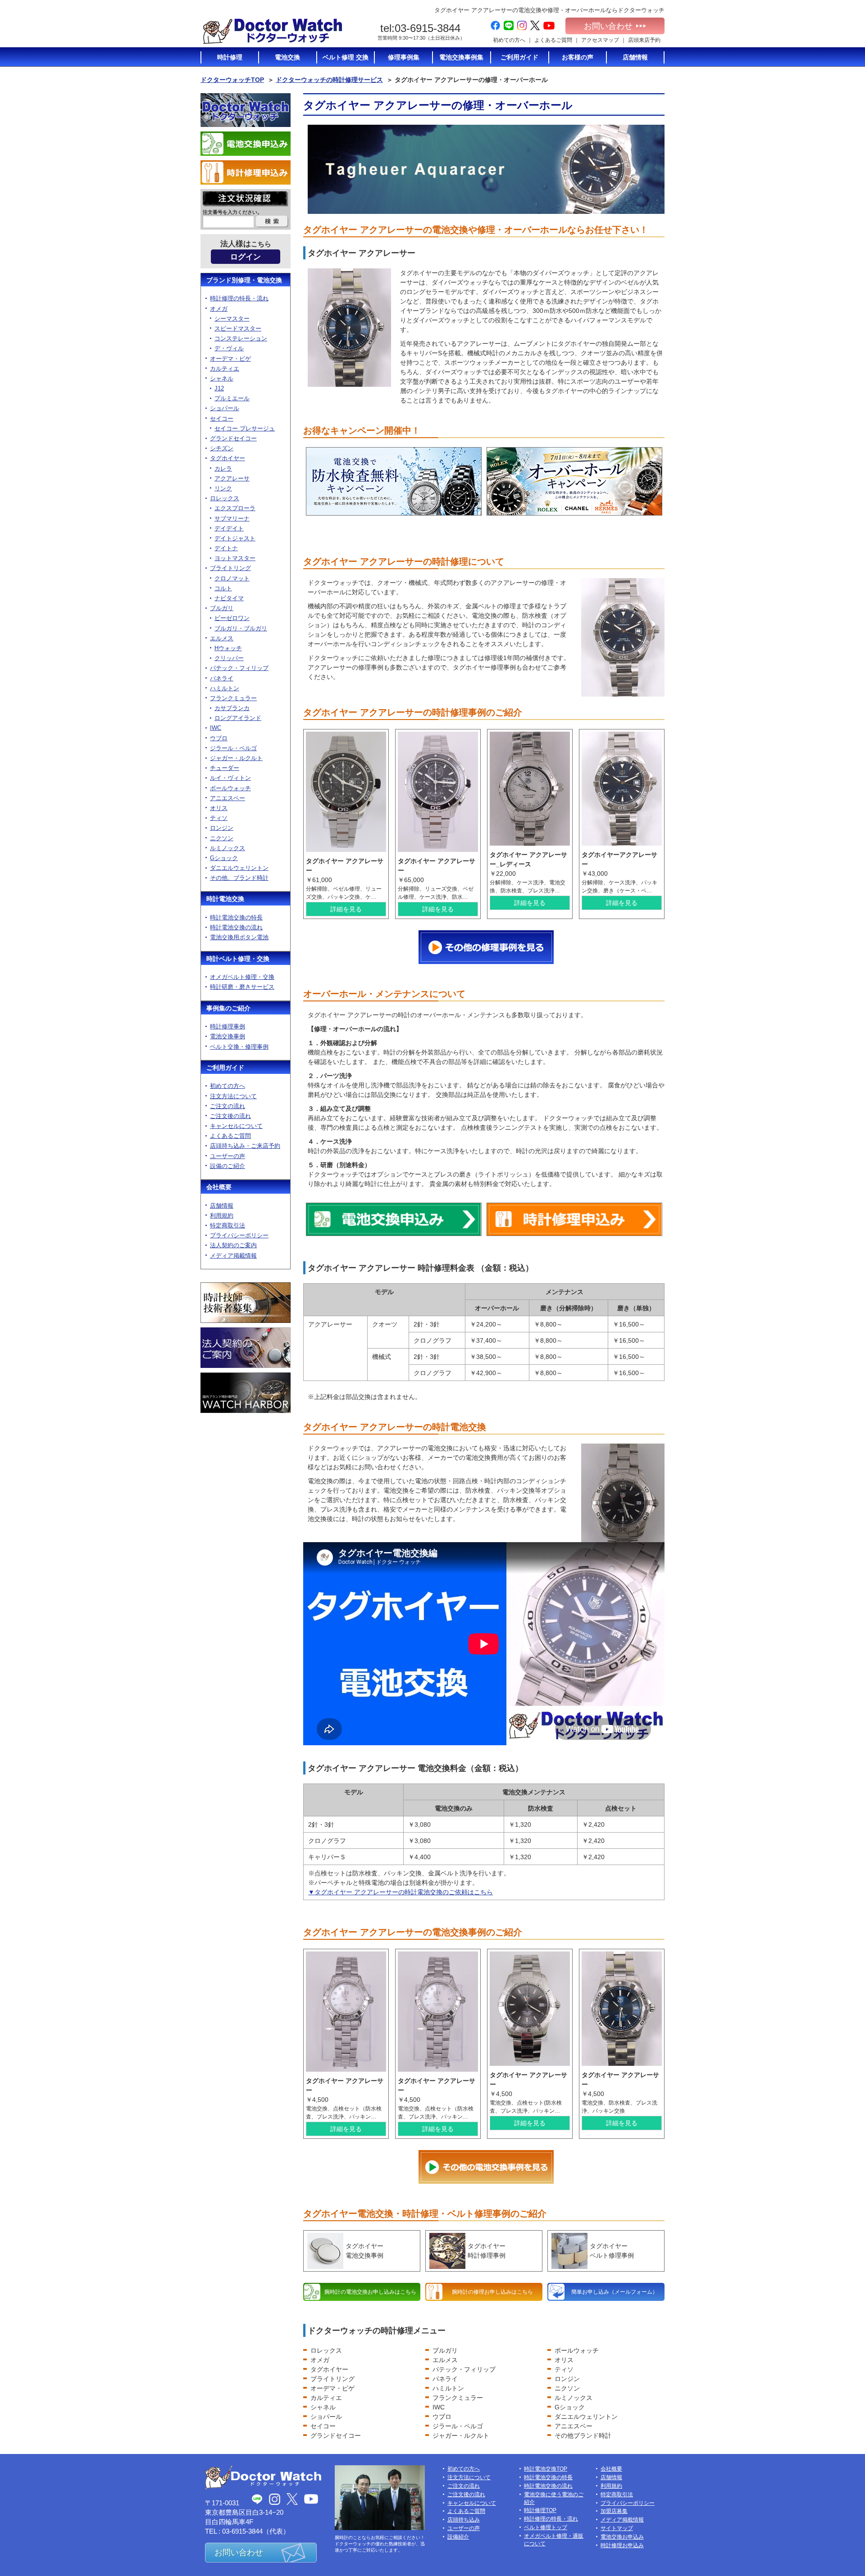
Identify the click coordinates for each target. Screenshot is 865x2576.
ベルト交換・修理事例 (239, 1047)
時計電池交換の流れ (236, 927)
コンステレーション (241, 338)
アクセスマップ (600, 40)
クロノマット (232, 578)
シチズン (222, 448)
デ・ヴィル (229, 348)
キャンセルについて (236, 1126)
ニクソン (567, 2388)
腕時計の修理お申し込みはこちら (492, 2292)
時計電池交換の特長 (236, 917)
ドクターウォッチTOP (232, 80)
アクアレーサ (232, 478)
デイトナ (226, 548)
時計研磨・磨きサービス (242, 987)
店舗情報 (222, 1206)
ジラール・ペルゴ (458, 2426)
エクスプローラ (235, 508)
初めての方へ (509, 40)
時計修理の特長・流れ (239, 298)
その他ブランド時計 (583, 2436)
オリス (564, 2360)
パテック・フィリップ (464, 2369)
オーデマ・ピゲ (332, 2388)
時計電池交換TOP (546, 2469)
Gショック (570, 2407)
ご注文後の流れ (230, 1116)
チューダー (225, 768)
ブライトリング (332, 2379)
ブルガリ (445, 2350)
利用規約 (222, 1216)
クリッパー (229, 658)
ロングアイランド (238, 718)
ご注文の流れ (228, 1106)
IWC (439, 2407)
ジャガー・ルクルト (461, 2436)
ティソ (564, 2369)
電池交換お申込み (622, 2537)
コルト (223, 588)
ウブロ (442, 2417)
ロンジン (567, 2379)
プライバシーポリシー (239, 1235)
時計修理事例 (228, 1026)
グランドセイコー (336, 2436)
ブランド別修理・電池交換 (244, 280)
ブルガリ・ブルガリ (241, 628)
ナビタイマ (229, 598)
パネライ (445, 2379)
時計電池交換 (225, 899)
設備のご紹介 (228, 1166)
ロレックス (326, 2350)
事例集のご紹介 (228, 1008)
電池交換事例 (228, 1036)
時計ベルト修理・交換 (238, 959)
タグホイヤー (329, 2369)
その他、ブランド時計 (239, 878)
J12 (219, 388)
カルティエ (326, 2398)
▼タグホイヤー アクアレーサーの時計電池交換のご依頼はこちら (401, 1892)
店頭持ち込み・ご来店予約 (245, 1146)
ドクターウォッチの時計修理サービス (329, 80)
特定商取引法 (228, 1225)
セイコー (323, 2426)
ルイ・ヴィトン (230, 778)
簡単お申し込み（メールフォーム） (615, 2292)
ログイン (246, 257)
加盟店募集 (614, 2511)
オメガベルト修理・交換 (242, 977)
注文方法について (233, 1096)
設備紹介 (458, 2537)
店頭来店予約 (644, 40)
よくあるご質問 (553, 40)
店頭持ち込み (464, 2520)
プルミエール (232, 398)
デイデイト (229, 528)
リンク (223, 488)
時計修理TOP (540, 2510)
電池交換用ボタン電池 (239, 937)
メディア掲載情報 (233, 1256)
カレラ (223, 469)
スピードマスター (238, 328)
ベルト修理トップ (546, 2527)
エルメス (445, 2360)
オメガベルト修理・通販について (554, 2540)
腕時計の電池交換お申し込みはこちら (370, 2292)
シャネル (323, 2407)
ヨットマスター (235, 558)
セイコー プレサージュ (245, 428)
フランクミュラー (458, 2398)
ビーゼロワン (232, 618)
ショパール (326, 2417)
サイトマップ (617, 2528)
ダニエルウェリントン (586, 2417)
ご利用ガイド (225, 1068)
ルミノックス (574, 2398)
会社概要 (219, 1187)
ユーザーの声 (228, 1156)
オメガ (320, 2360)
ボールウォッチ (577, 2350)
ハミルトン (448, 2388)
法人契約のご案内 (233, 1245)
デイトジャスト (235, 538)
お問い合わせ (608, 26)
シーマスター (232, 319)
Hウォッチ (228, 648)
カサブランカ (232, 708)
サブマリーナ (232, 518)
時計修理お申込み (622, 2545)
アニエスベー (574, 2426)
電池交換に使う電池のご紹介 (554, 2498)
